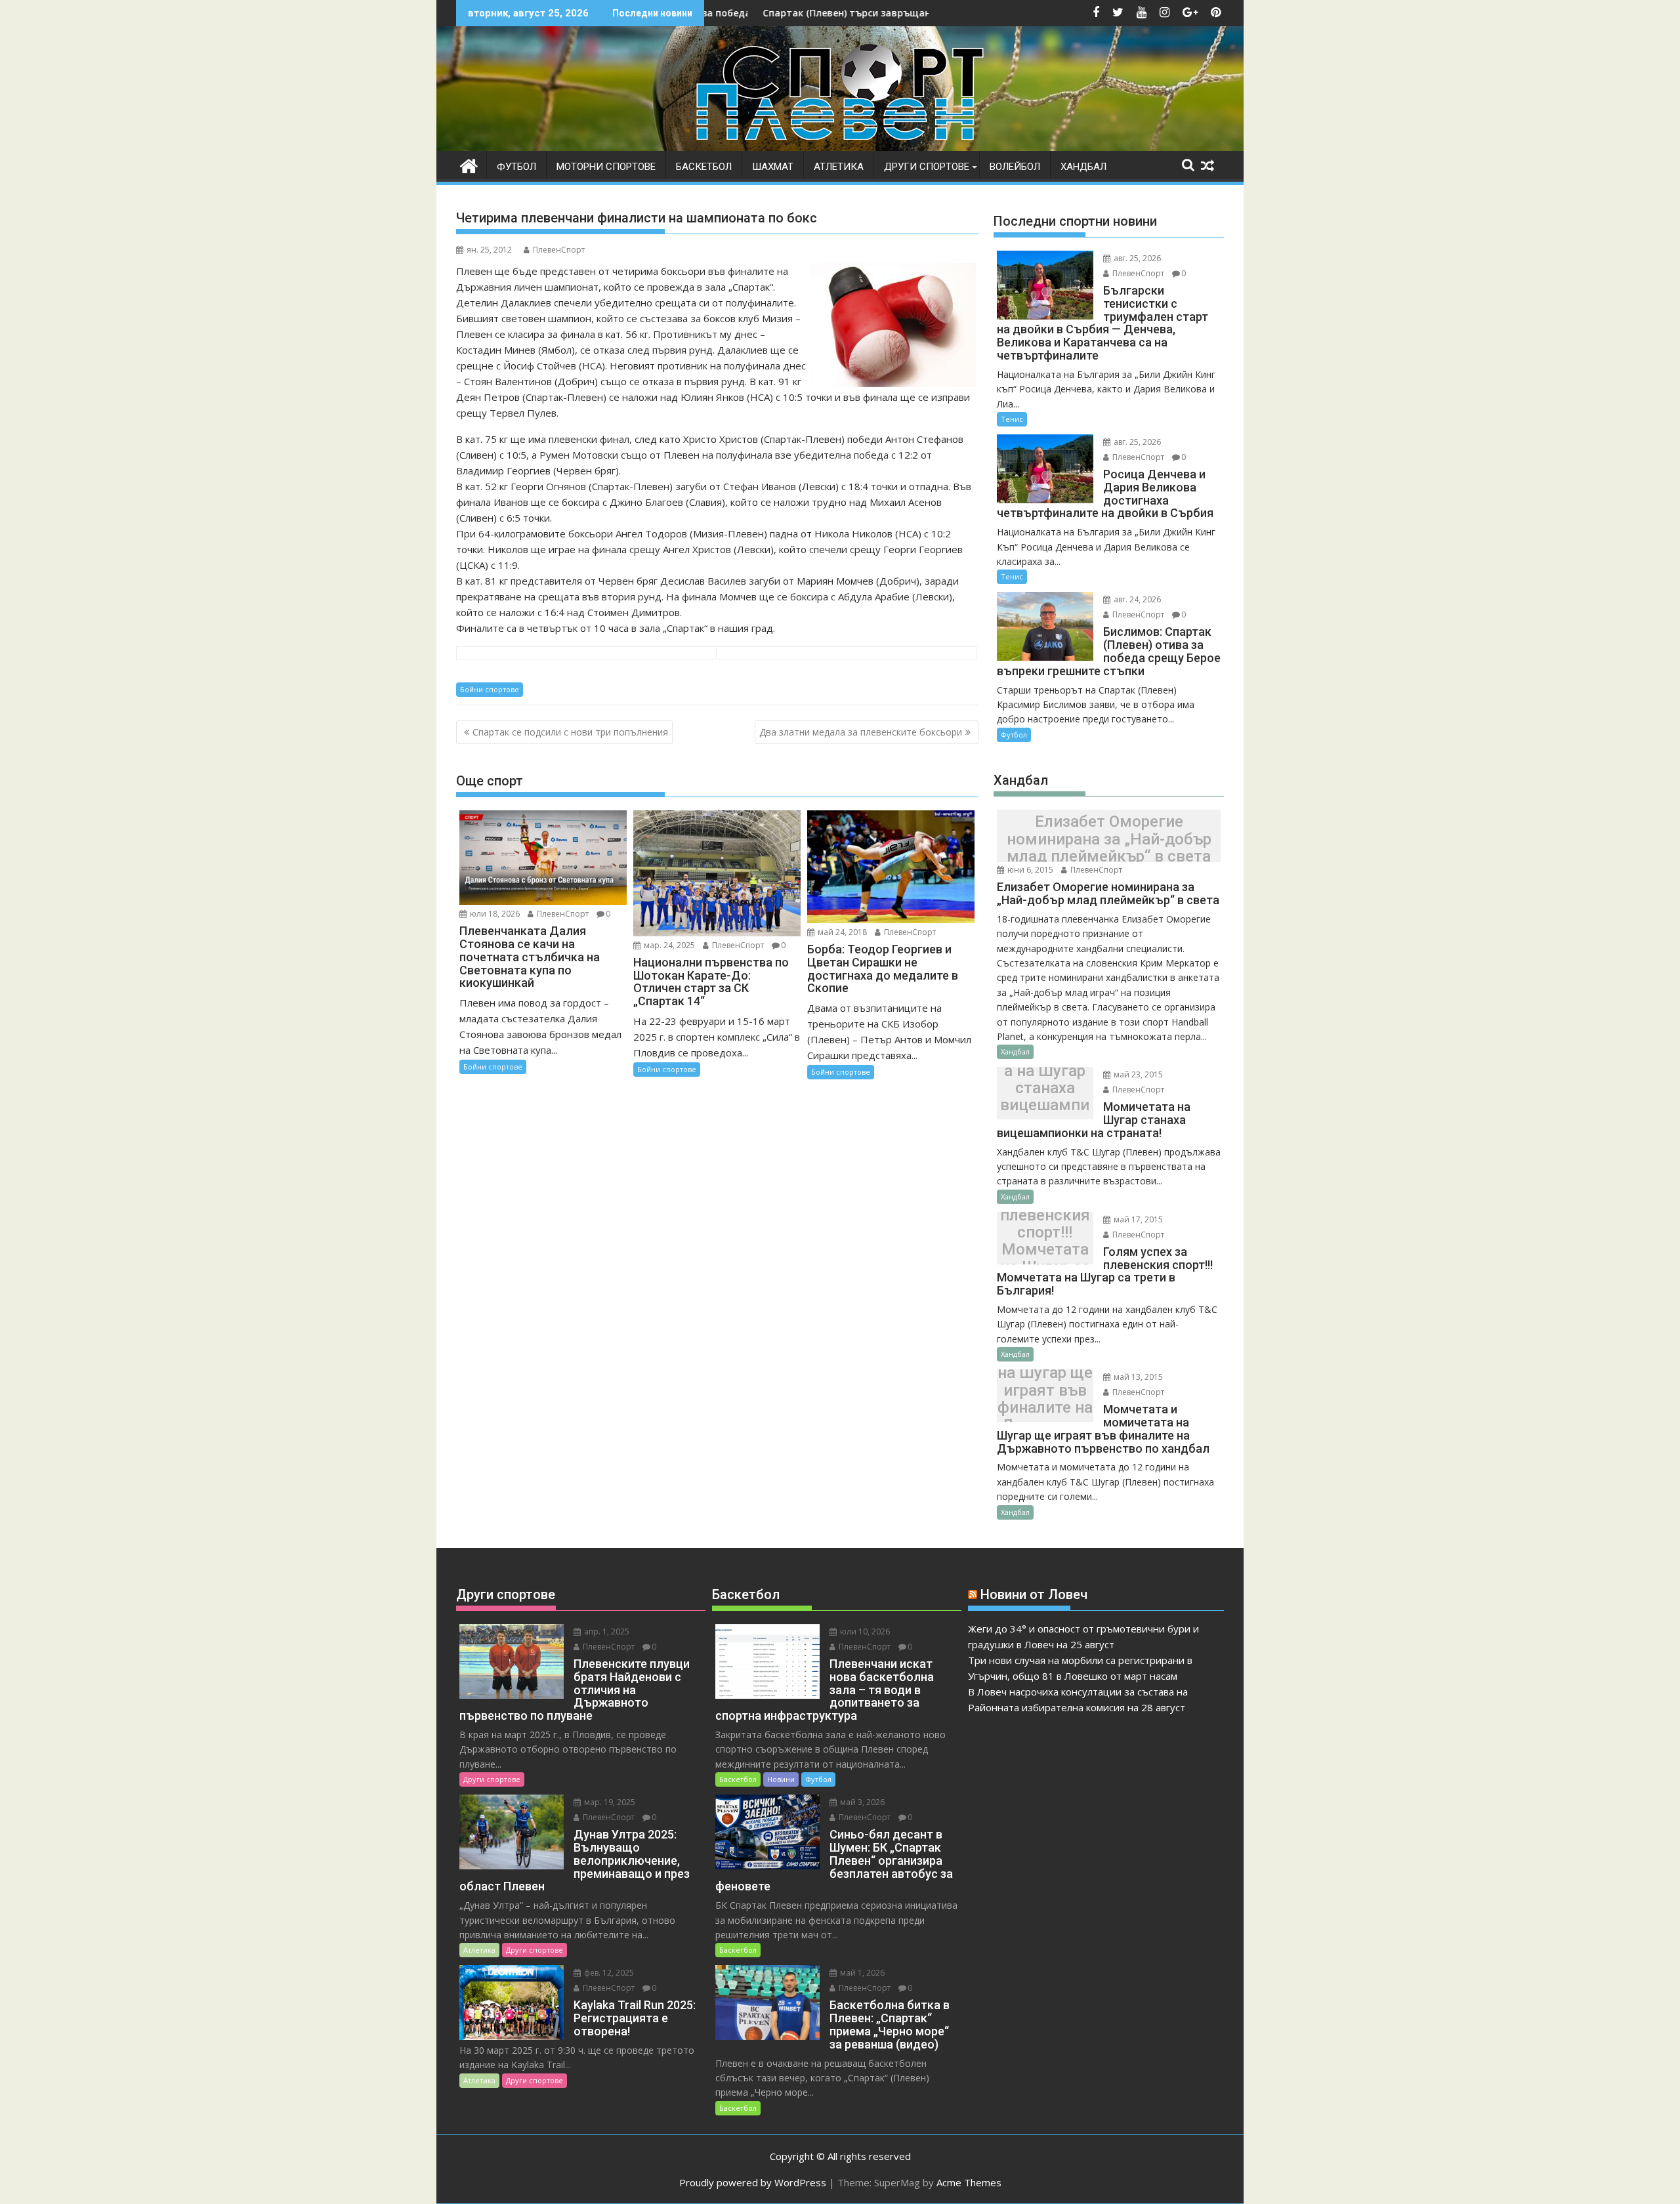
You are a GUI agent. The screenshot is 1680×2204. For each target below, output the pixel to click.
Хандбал (1083, 167)
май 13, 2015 (1137, 1377)
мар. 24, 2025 (668, 945)
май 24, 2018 (841, 932)
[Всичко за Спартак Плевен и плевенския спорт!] (469, 164)
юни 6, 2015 (1029, 870)
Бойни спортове (490, 689)
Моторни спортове (606, 167)
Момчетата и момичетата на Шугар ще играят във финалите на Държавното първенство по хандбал (1045, 1399)
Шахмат (773, 167)
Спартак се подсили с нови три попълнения (570, 732)
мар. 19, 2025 (609, 1802)
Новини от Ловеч (1034, 1594)
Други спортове (927, 167)
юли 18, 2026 (494, 914)
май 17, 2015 (1137, 1219)
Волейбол (1015, 167)
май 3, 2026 (861, 1802)
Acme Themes (969, 2182)
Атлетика (839, 167)
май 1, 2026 (861, 1973)
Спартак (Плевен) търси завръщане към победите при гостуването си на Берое (842, 13)
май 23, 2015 (1137, 1074)
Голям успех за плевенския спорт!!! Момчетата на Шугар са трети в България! (1045, 1241)
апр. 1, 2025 (606, 1632)
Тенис (1012, 419)
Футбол (516, 167)
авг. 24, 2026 (1136, 599)
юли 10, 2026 (864, 1632)
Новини (781, 1779)
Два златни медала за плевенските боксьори (861, 732)
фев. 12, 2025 (608, 1973)
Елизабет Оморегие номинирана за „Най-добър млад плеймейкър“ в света (1109, 840)
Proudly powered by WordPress (753, 2182)
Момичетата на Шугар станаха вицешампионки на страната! (1045, 1096)
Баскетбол (704, 167)
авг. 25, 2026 (1136, 258)
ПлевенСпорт (559, 250)
